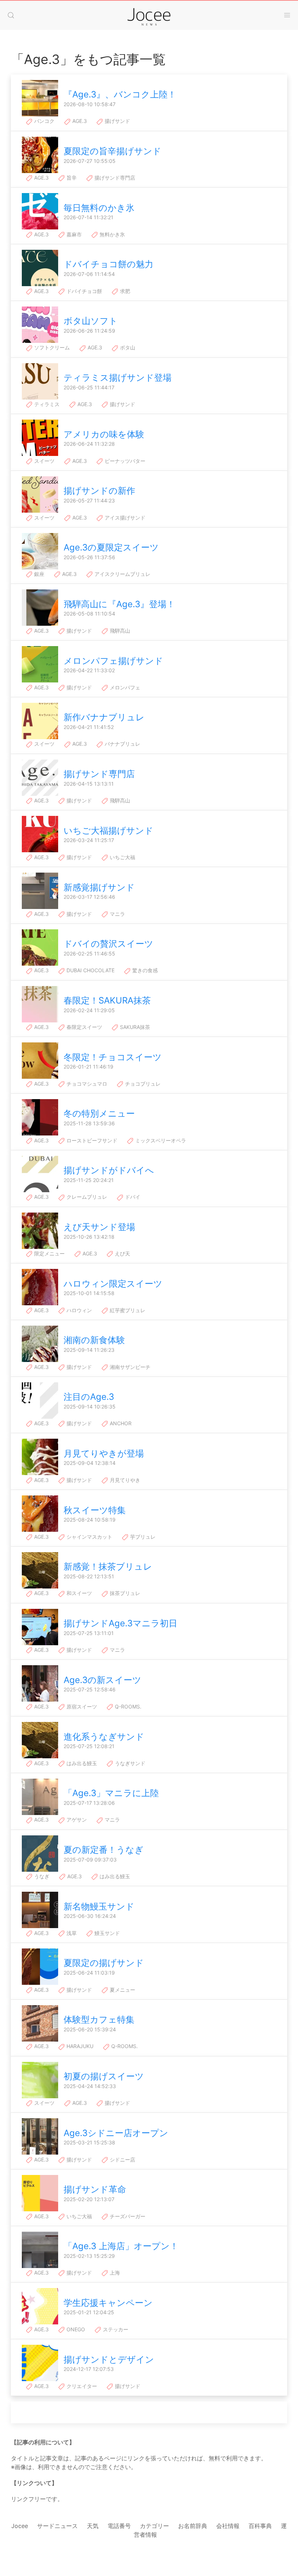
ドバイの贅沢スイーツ (108, 944)
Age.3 (79, 121)
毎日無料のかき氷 (99, 208)
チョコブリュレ (142, 1084)
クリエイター (81, 2386)
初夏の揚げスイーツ (104, 2076)
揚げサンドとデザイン (109, 2359)
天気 (93, 2526)
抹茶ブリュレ (124, 1593)
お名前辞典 (193, 2526)
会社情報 (228, 2526)
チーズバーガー (127, 2216)
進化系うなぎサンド (104, 1737)
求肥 (124, 291)
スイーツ (44, 461)
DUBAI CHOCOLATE (90, 970)
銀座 (39, 574)
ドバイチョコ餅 (84, 291)
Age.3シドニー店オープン (116, 2133)
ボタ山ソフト (91, 321)
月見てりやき (124, 1480)
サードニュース (57, 2526)
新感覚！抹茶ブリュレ (108, 1567)
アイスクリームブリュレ (122, 574)
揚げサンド (117, 121)
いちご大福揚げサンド (108, 831)
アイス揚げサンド (124, 518)
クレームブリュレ (86, 1197)
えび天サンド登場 (99, 1227)
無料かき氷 (112, 234)
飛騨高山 (119, 631)
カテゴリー (154, 2526)
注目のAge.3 (89, 1397)
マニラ (117, 914)
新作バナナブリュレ (104, 717)
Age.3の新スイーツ (102, 1680)
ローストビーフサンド (91, 1140)
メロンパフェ (124, 687)
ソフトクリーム (51, 347)
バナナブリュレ (122, 744)
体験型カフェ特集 (99, 2020)
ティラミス (46, 404)
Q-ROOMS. (127, 1706)
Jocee (20, 2526)
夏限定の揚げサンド (104, 1963)
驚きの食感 (144, 970)
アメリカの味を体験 (104, 434)
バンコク (44, 121)
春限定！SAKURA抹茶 (107, 1000)
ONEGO (75, 2329)
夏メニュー (122, 1990)
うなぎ (41, 1876)
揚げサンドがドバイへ (109, 1170)
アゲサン (76, 1820)
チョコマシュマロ (86, 1084)
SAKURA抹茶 (134, 1027)
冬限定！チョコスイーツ (113, 1057)
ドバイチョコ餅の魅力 (108, 264)
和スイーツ (78, 1593)
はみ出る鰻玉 (81, 1763)
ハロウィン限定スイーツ (113, 1284)
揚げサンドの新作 (99, 491)
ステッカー (115, 2329)
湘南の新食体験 (94, 1340)
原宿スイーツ (81, 1706)
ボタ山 (127, 347)
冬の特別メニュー (99, 1113)
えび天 (122, 1253)
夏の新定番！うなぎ (104, 1850)
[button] (11, 15)
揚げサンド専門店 (114, 178)
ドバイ (132, 1197)
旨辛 (71, 178)
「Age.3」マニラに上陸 (111, 1793)
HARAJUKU (79, 2046)
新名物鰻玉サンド (99, 1906)
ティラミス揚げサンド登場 (118, 378)
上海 (114, 2273)
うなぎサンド (129, 1763)
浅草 (71, 1933)
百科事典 (260, 2526)
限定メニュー (49, 1253)
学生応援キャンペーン (108, 2303)
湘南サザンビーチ (129, 1367)
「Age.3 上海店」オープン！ (121, 2246)
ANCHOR (120, 1423)
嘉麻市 (73, 234)
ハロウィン (78, 1310)
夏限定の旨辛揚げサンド (112, 151)
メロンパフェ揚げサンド (113, 661)
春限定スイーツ (84, 1027)
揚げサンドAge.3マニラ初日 (120, 1623)
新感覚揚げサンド (99, 887)
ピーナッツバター (124, 461)
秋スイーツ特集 (95, 1510)
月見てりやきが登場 (104, 1453)
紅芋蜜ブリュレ (127, 1310)
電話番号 (119, 2526)
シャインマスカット (89, 1537)
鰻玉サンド (106, 1933)
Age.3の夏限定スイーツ (111, 547)
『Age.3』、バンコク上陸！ (120, 94)
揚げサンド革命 (95, 2189)
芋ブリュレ (142, 1537)
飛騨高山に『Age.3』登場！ (119, 604)
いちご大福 (122, 857)
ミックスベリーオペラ (160, 1140)
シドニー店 (122, 2160)
